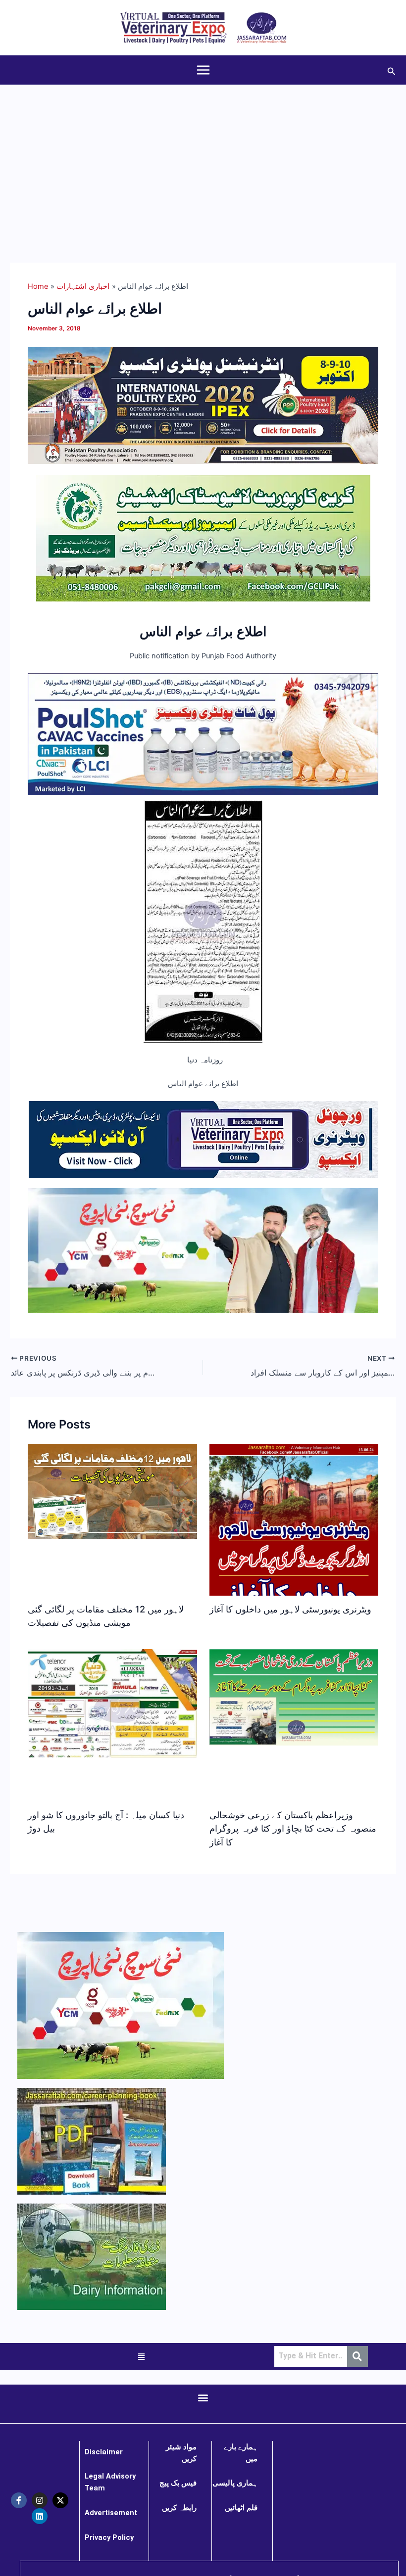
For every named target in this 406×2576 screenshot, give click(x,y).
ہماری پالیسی (235, 2483)
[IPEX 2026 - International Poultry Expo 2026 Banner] (203, 405)
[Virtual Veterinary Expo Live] (203, 1139)
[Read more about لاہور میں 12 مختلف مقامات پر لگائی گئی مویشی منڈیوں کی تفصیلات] (112, 1491)
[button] (392, 70)
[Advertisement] (203, 159)
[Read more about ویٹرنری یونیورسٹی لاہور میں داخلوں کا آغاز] (294, 1539)
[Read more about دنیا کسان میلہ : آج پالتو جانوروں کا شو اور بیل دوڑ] (112, 1703)
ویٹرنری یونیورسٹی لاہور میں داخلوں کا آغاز (290, 1609)
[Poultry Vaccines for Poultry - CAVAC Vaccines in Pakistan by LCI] (203, 734)
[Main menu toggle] (203, 70)
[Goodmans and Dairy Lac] (203, 1250)
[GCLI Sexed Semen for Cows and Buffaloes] (203, 538)
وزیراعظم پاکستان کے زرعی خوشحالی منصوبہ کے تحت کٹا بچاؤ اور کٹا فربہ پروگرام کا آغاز (293, 1828)
